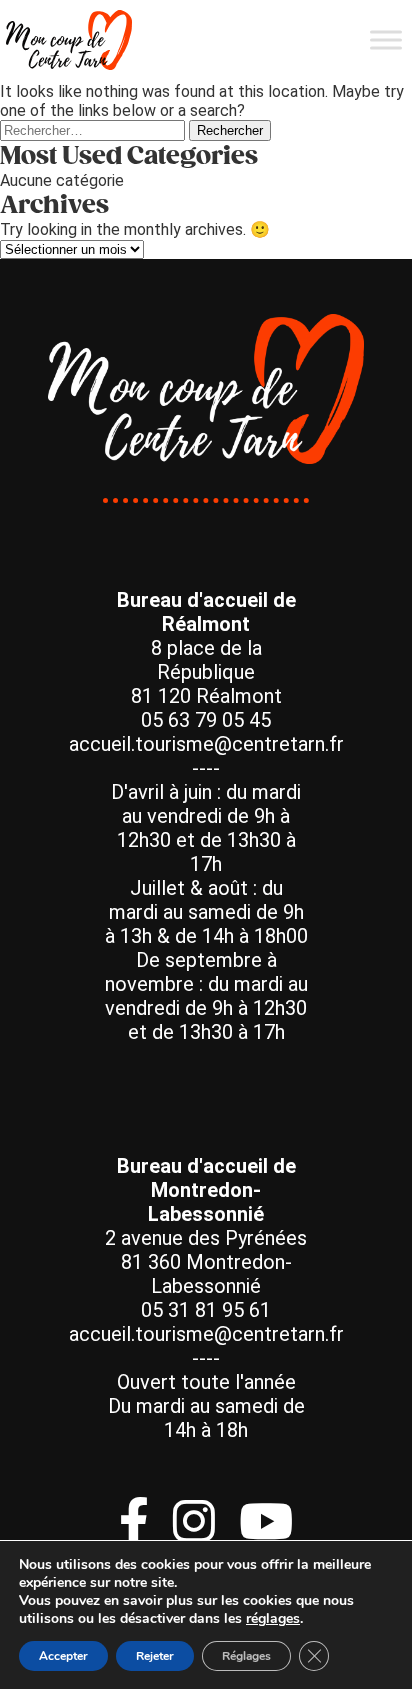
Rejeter (155, 1656)
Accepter (63, 1656)
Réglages (246, 1656)
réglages (273, 1619)
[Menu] (386, 39)
